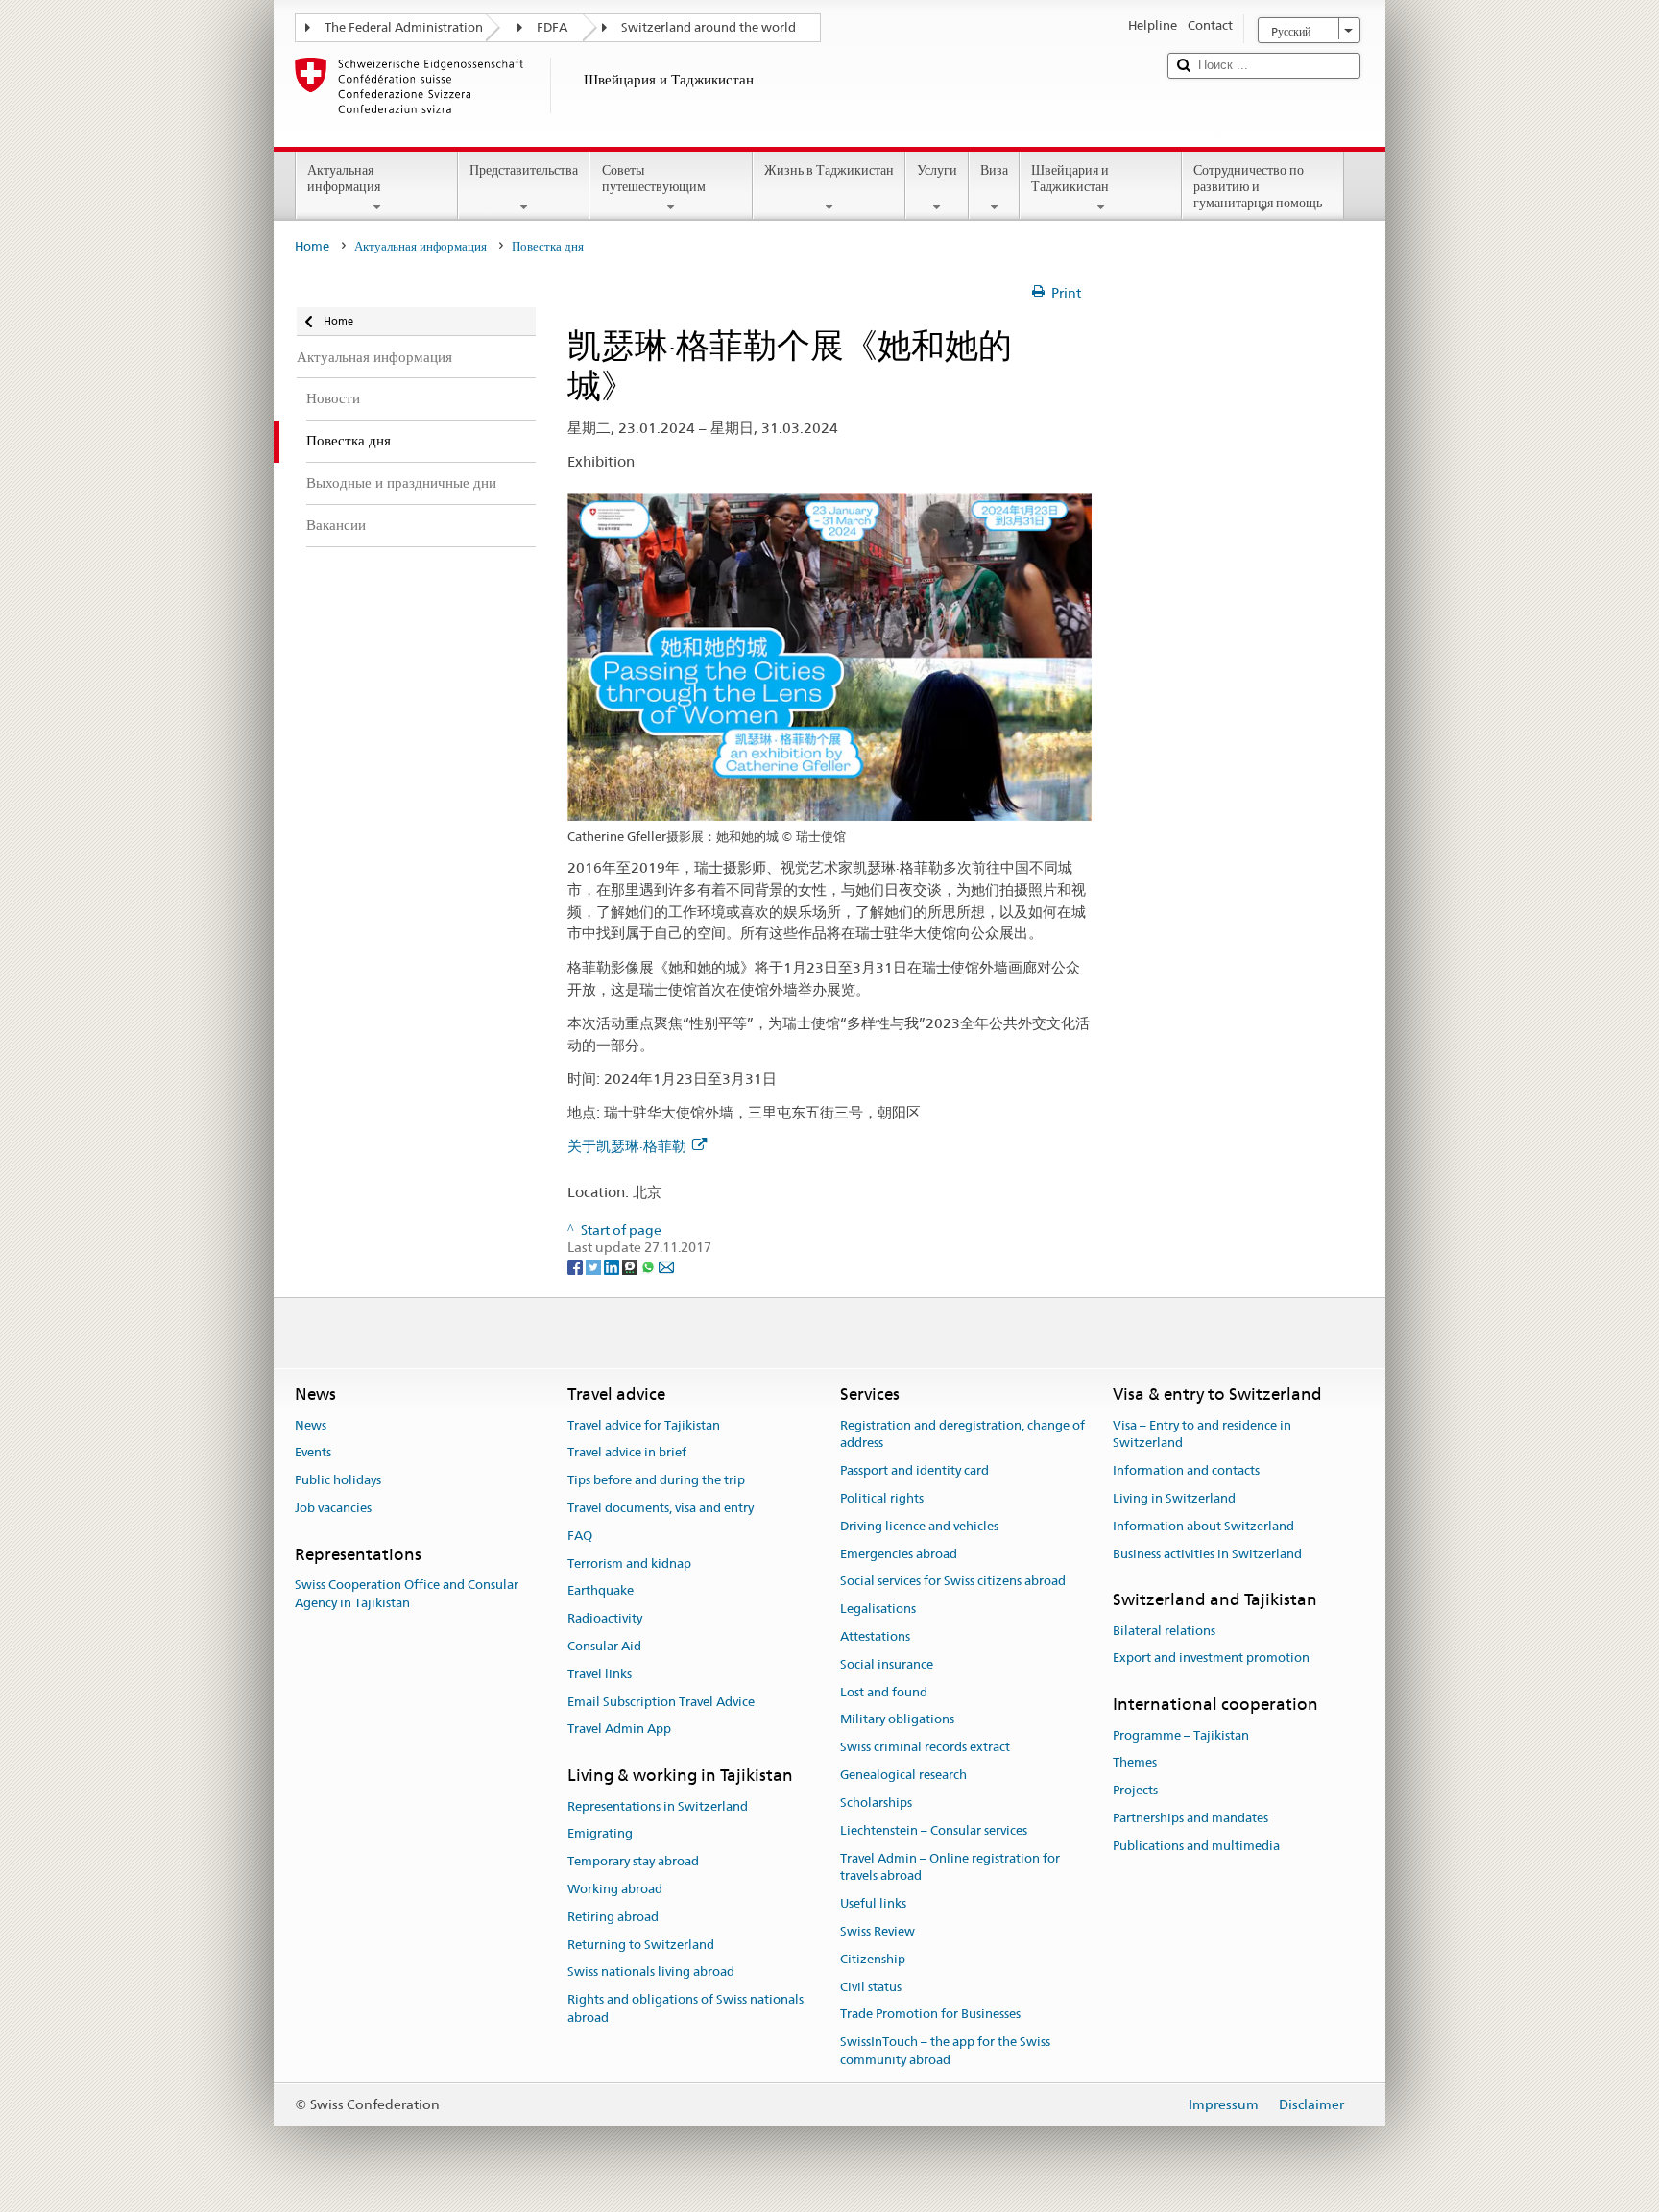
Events (313, 1453)
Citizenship (873, 1959)
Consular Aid (604, 1646)
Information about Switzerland (1203, 1526)
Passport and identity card (914, 1470)
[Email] (666, 1265)
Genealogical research (903, 1775)
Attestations (875, 1636)
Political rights (882, 1498)
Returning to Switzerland (641, 1945)
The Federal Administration (404, 27)
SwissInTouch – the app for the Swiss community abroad (945, 2051)
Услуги (937, 170)
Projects (1135, 1790)
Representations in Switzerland (658, 1806)
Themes (1135, 1763)
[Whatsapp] (649, 1265)
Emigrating (600, 1834)
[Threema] (631, 1265)
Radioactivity (605, 1618)
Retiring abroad (613, 1917)
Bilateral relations (1164, 1631)
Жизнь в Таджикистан (829, 170)
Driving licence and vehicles (919, 1526)
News (311, 1425)
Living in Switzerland (1174, 1498)
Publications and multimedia (1196, 1846)
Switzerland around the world (709, 27)
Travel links (600, 1674)
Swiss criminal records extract (925, 1748)
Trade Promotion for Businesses (930, 2015)
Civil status (871, 1987)
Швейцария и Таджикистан (1070, 178)
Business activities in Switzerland (1207, 1554)
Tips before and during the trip (656, 1480)
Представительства (524, 170)
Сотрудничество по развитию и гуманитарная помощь (1258, 186)
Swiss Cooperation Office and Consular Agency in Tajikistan (407, 1594)
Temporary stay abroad (633, 1861)
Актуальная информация (344, 178)
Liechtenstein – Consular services (934, 1830)
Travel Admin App (619, 1730)
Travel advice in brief (627, 1453)
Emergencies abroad (899, 1554)
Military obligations (897, 1720)
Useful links (873, 1903)
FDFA (552, 27)
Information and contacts (1186, 1470)
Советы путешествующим (654, 178)
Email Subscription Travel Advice (661, 1702)
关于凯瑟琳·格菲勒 (627, 1146)
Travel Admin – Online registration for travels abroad (950, 1867)
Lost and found (884, 1692)
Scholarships (876, 1803)
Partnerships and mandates (1190, 1818)
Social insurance (887, 1664)
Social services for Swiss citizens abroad (953, 1582)
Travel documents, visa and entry (661, 1508)
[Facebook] (577, 1265)
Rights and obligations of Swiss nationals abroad (685, 2008)
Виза (994, 170)
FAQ (580, 1536)
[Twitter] (595, 1265)
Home (312, 246)
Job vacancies (333, 1508)
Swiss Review (878, 1931)
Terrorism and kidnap (629, 1563)
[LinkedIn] (613, 1265)
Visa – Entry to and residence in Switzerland (1202, 1434)
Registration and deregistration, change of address (962, 1434)
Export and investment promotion (1211, 1659)
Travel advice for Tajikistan (644, 1425)
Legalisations (878, 1609)
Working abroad (615, 1889)
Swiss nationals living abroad (651, 1972)
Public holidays (338, 1480)
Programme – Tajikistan (1181, 1735)
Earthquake (601, 1591)
